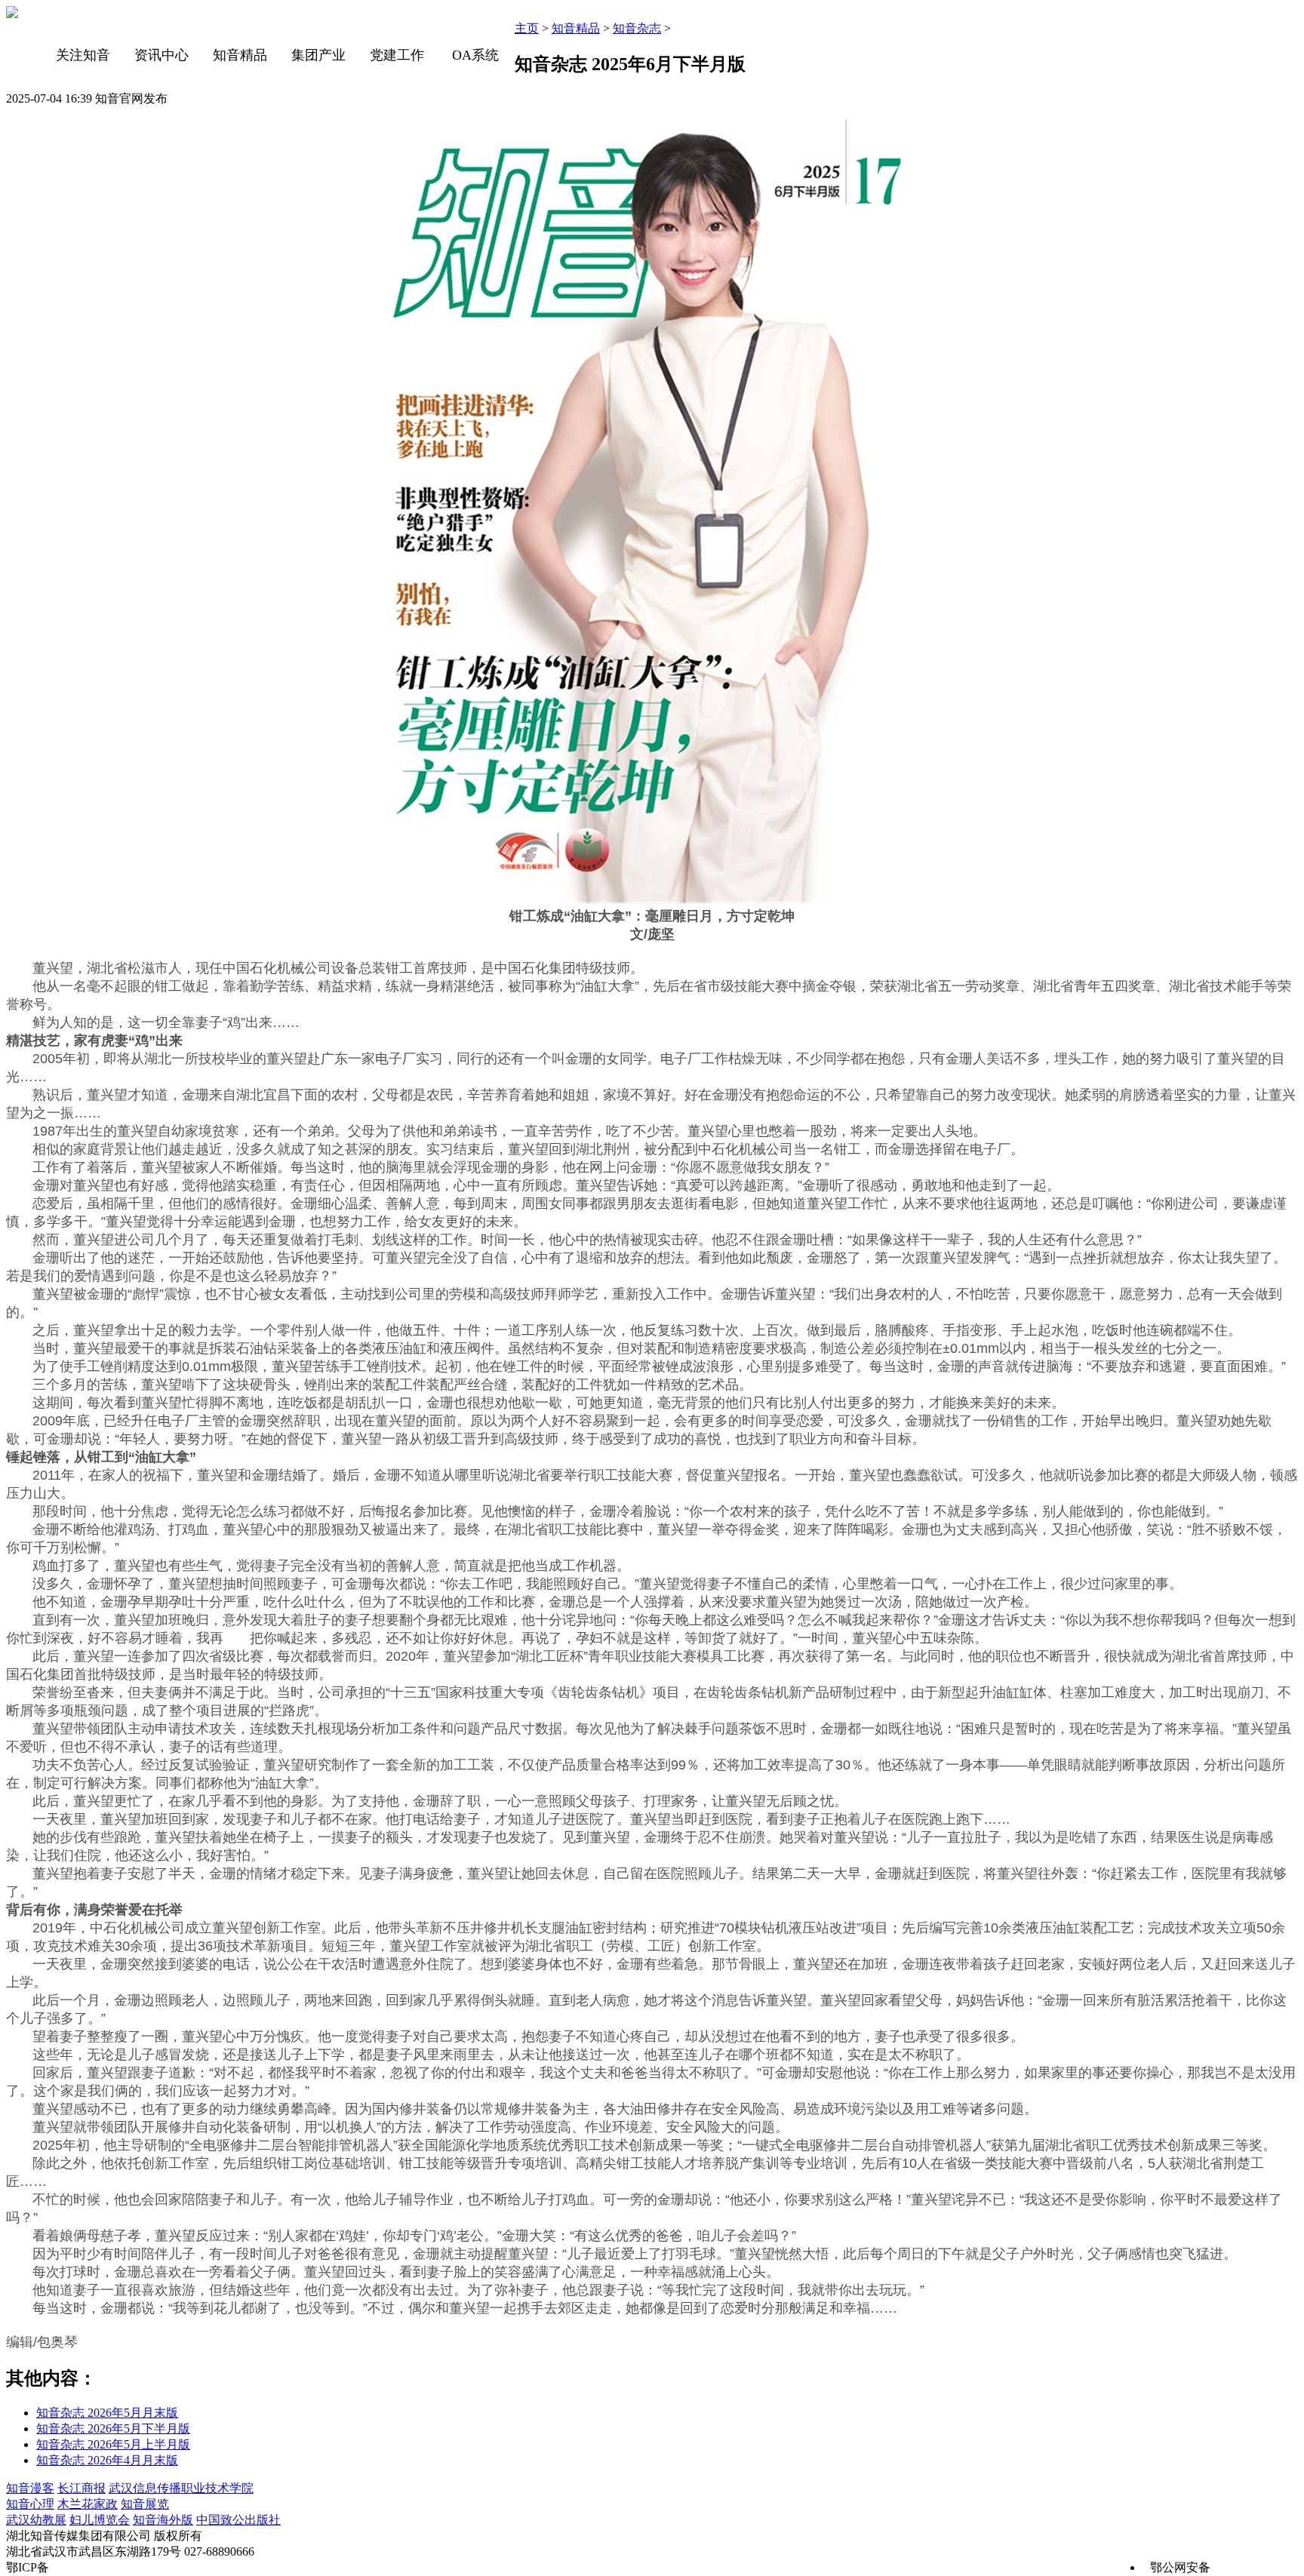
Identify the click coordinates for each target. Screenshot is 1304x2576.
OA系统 (475, 55)
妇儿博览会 (100, 2520)
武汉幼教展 (36, 2520)
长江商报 (81, 2488)
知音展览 (145, 2504)
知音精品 (240, 55)
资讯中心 (161, 55)
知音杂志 (637, 28)
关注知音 (83, 55)
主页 (527, 28)
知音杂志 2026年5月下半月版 (113, 2428)
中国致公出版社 (238, 2520)
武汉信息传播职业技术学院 (181, 2488)
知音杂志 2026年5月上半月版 (113, 2444)
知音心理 (30, 2504)
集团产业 (318, 55)
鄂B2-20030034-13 (99, 2567)
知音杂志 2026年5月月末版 (107, 2413)
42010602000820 (1256, 2567)
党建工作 (397, 55)
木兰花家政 (88, 2504)
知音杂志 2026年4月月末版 (107, 2460)
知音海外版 (163, 2520)
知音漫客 (30, 2488)
